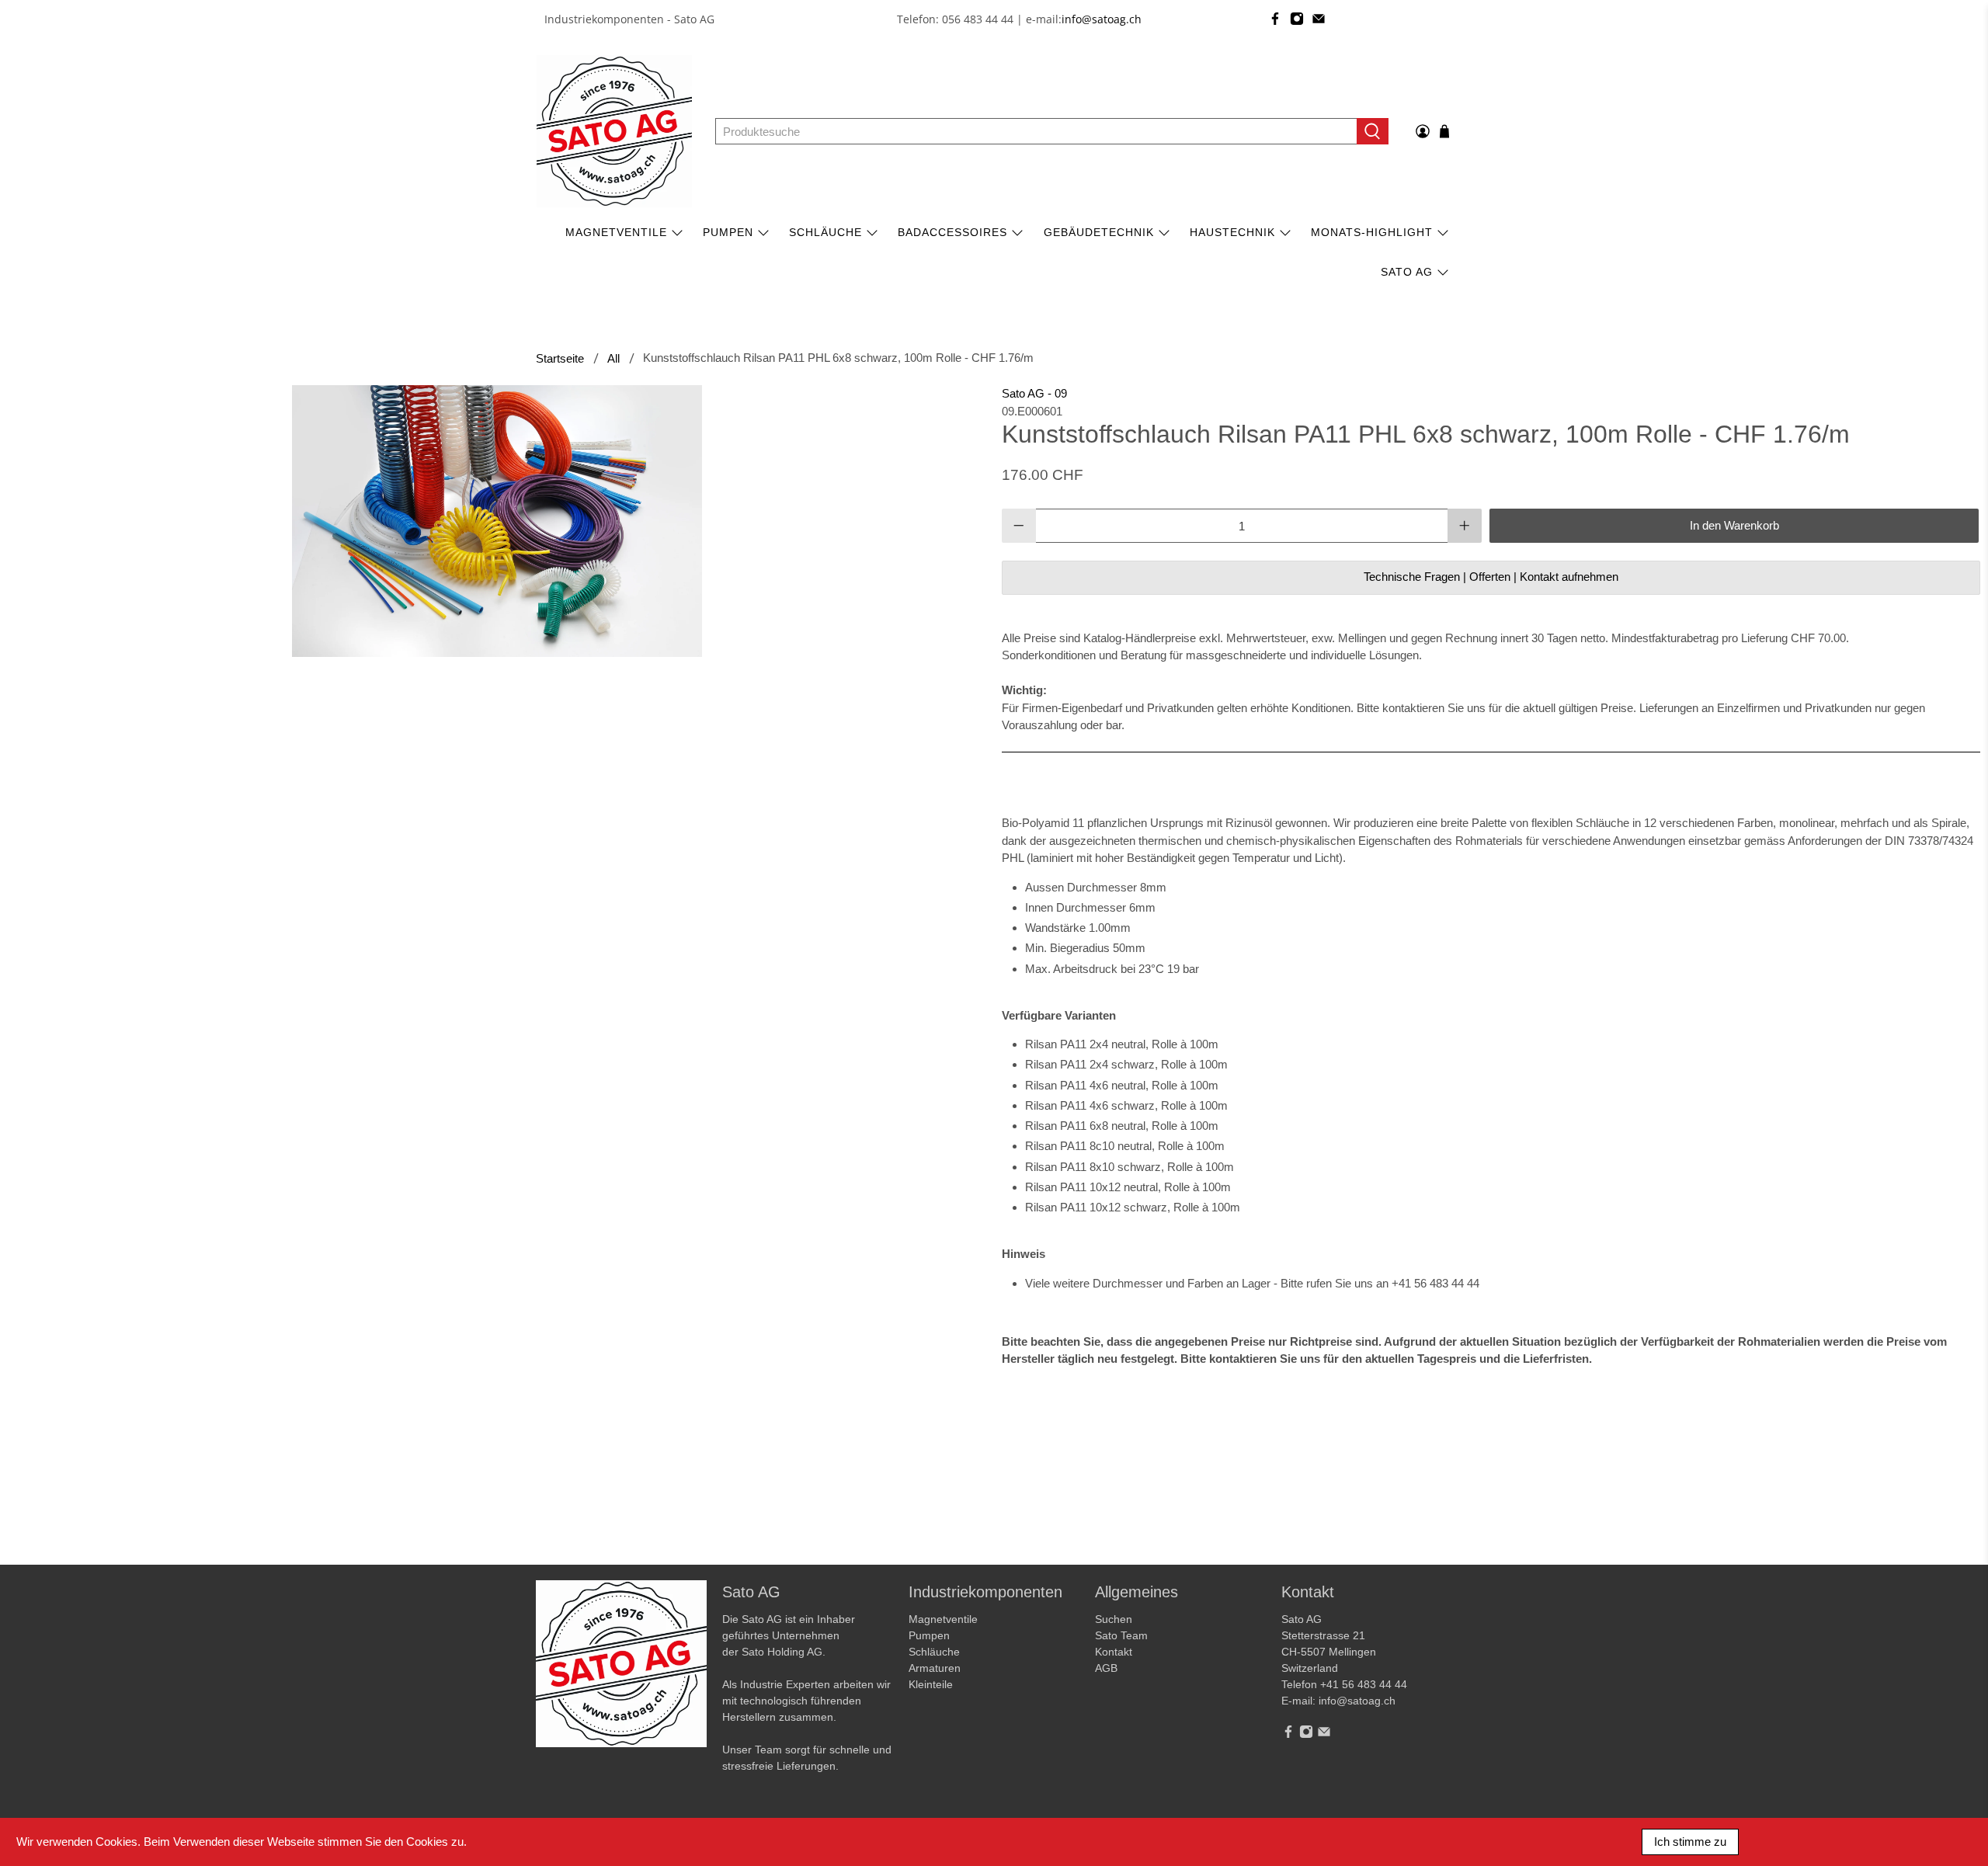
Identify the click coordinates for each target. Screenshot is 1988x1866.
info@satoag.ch (1102, 19)
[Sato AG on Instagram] (1297, 19)
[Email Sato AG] (1319, 19)
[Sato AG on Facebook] (1275, 19)
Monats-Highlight (1372, 232)
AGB (1106, 1668)
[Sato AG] (614, 131)
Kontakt (1114, 1652)
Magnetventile (616, 232)
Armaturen (935, 1668)
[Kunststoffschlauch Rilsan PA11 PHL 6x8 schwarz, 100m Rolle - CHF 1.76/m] (497, 521)
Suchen (1114, 1619)
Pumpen (929, 1635)
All (613, 358)
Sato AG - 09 (1034, 393)
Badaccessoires (952, 232)
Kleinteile (931, 1684)
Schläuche (825, 232)
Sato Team (1121, 1635)
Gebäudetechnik (1099, 232)
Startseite (560, 358)
